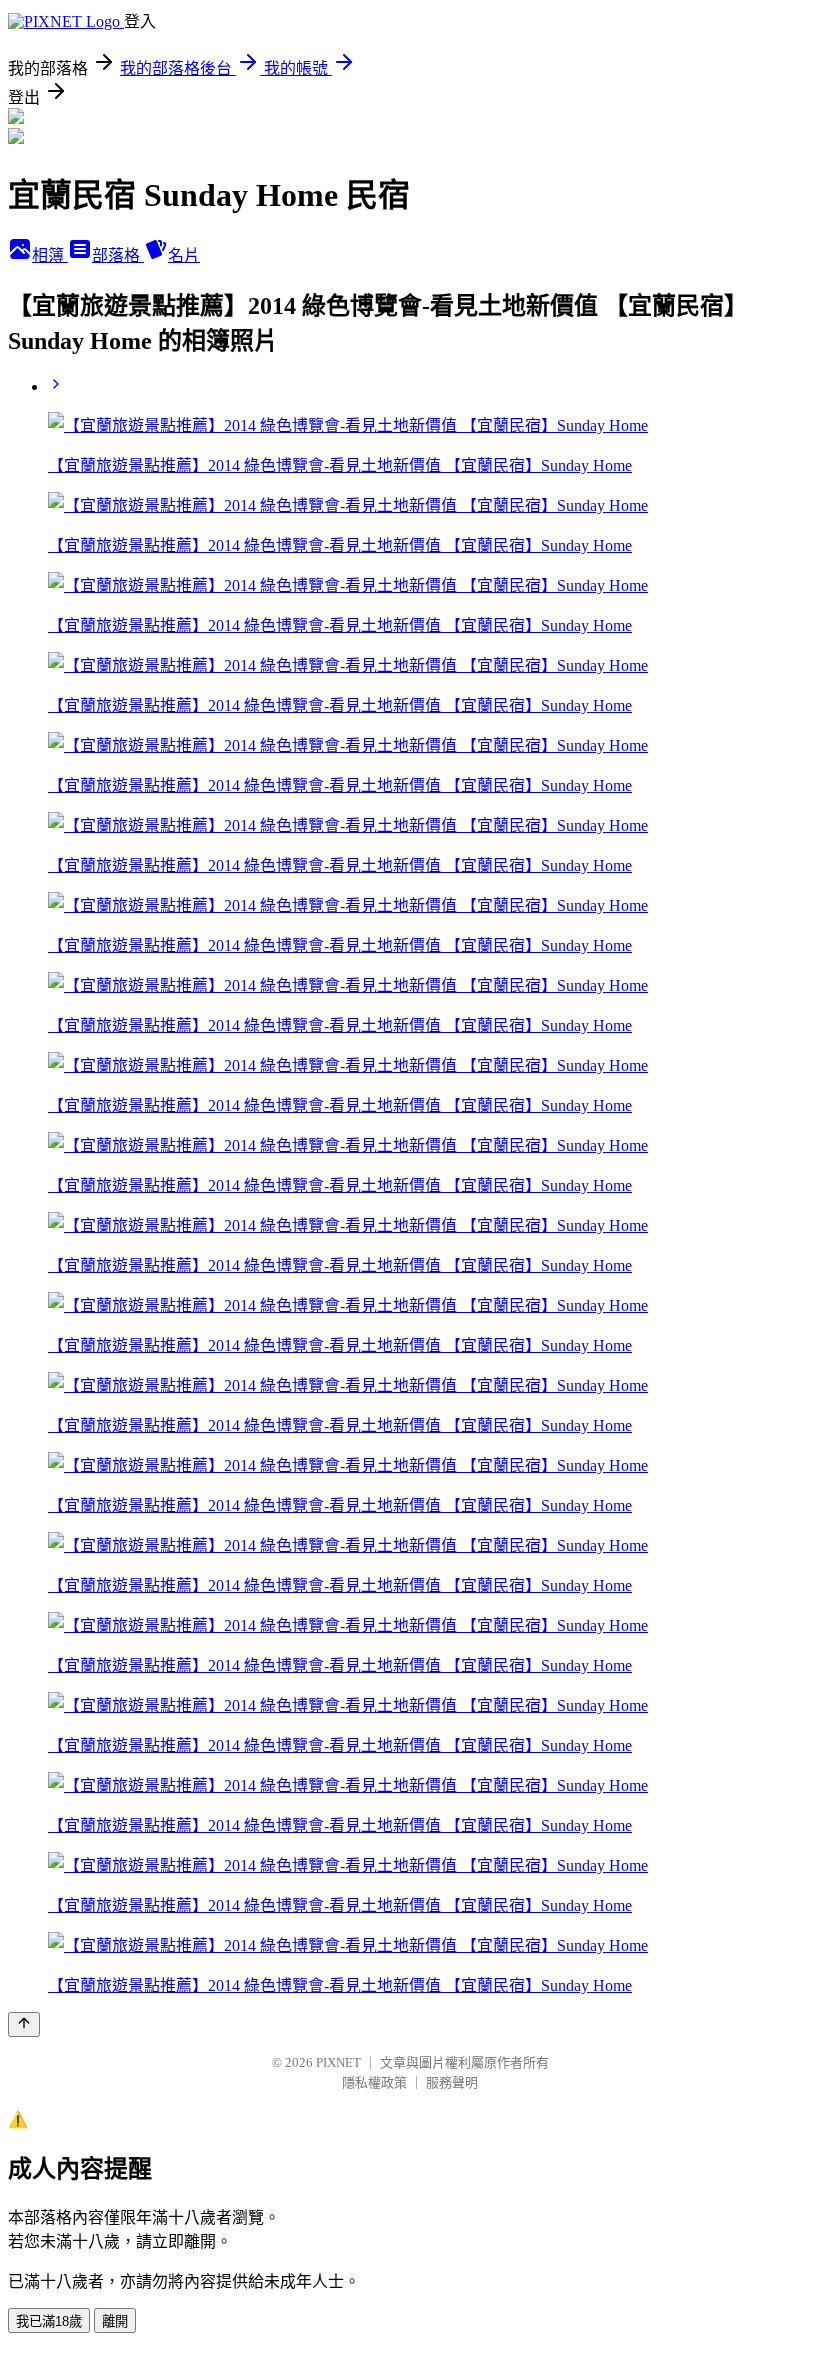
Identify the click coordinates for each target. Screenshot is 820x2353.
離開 (115, 2321)
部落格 (118, 255)
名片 (184, 255)
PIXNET (338, 2062)
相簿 (50, 255)
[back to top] (24, 2024)
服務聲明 (452, 2082)
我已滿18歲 (49, 2321)
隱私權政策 (374, 2082)
